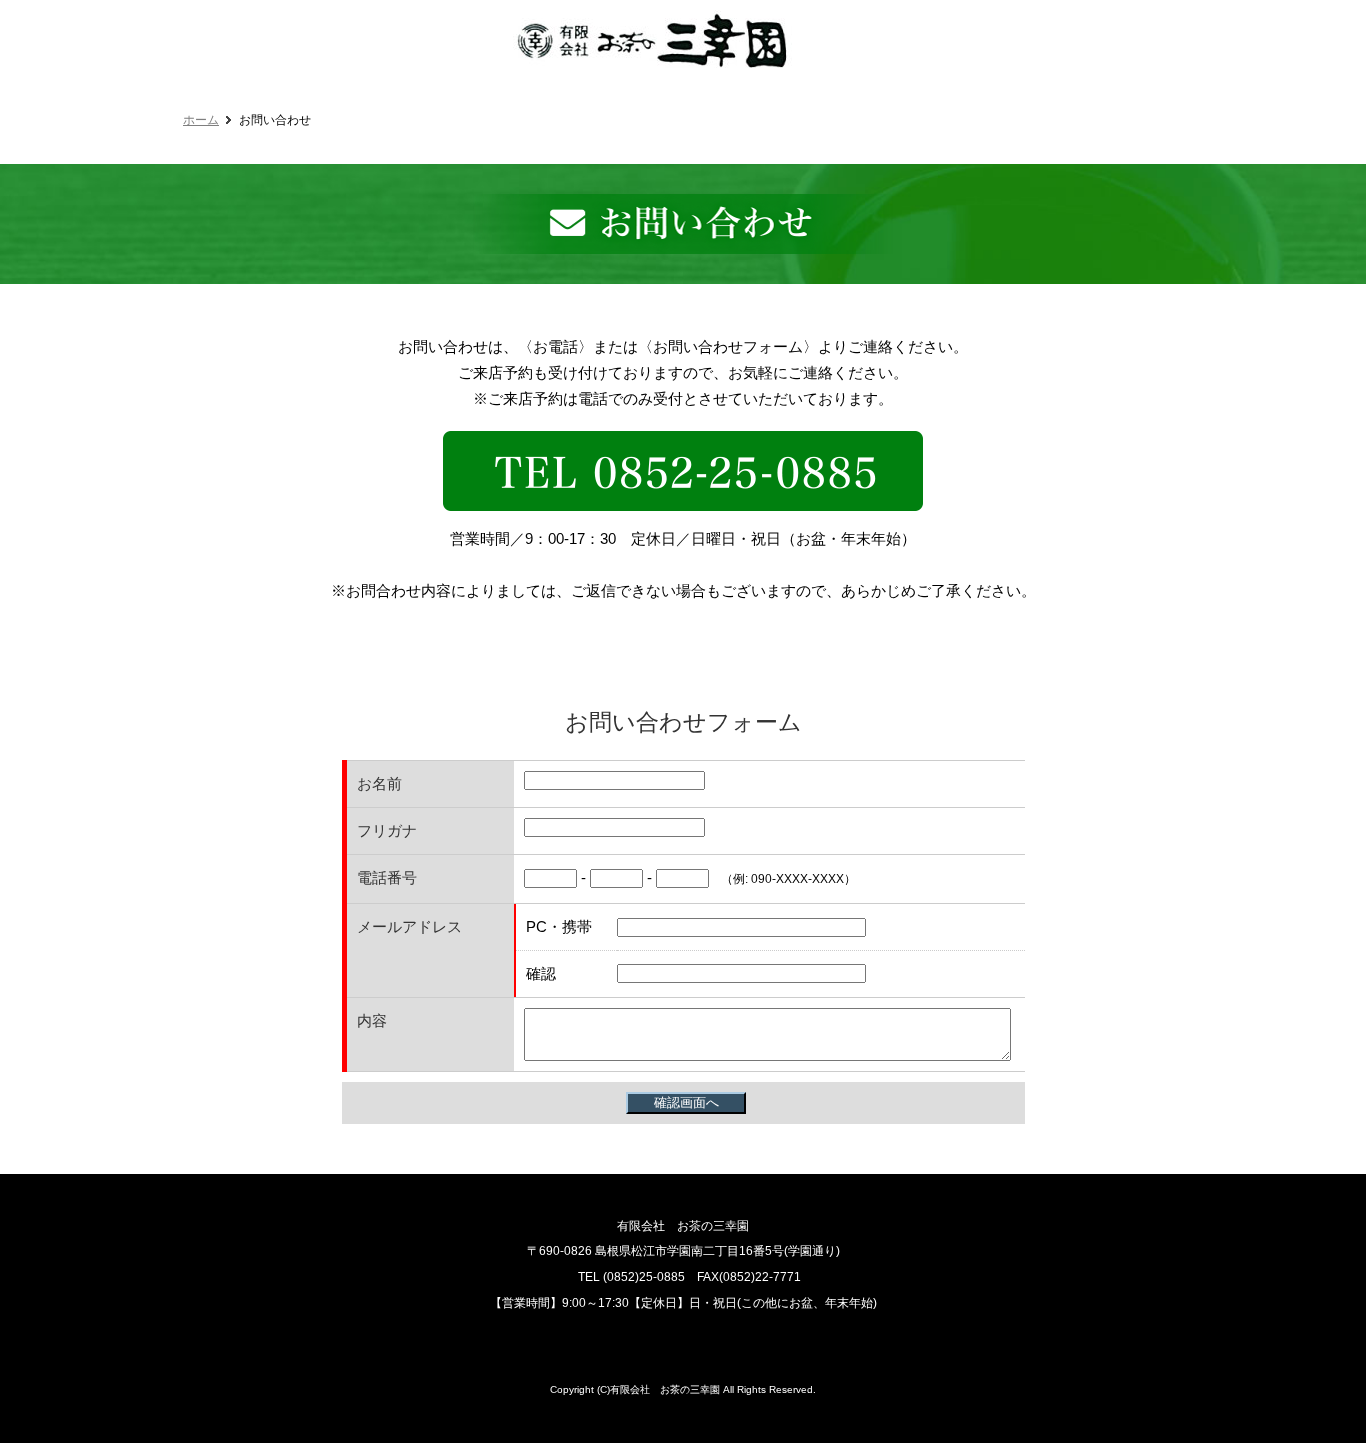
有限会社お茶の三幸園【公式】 (652, 39)
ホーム (201, 120)
